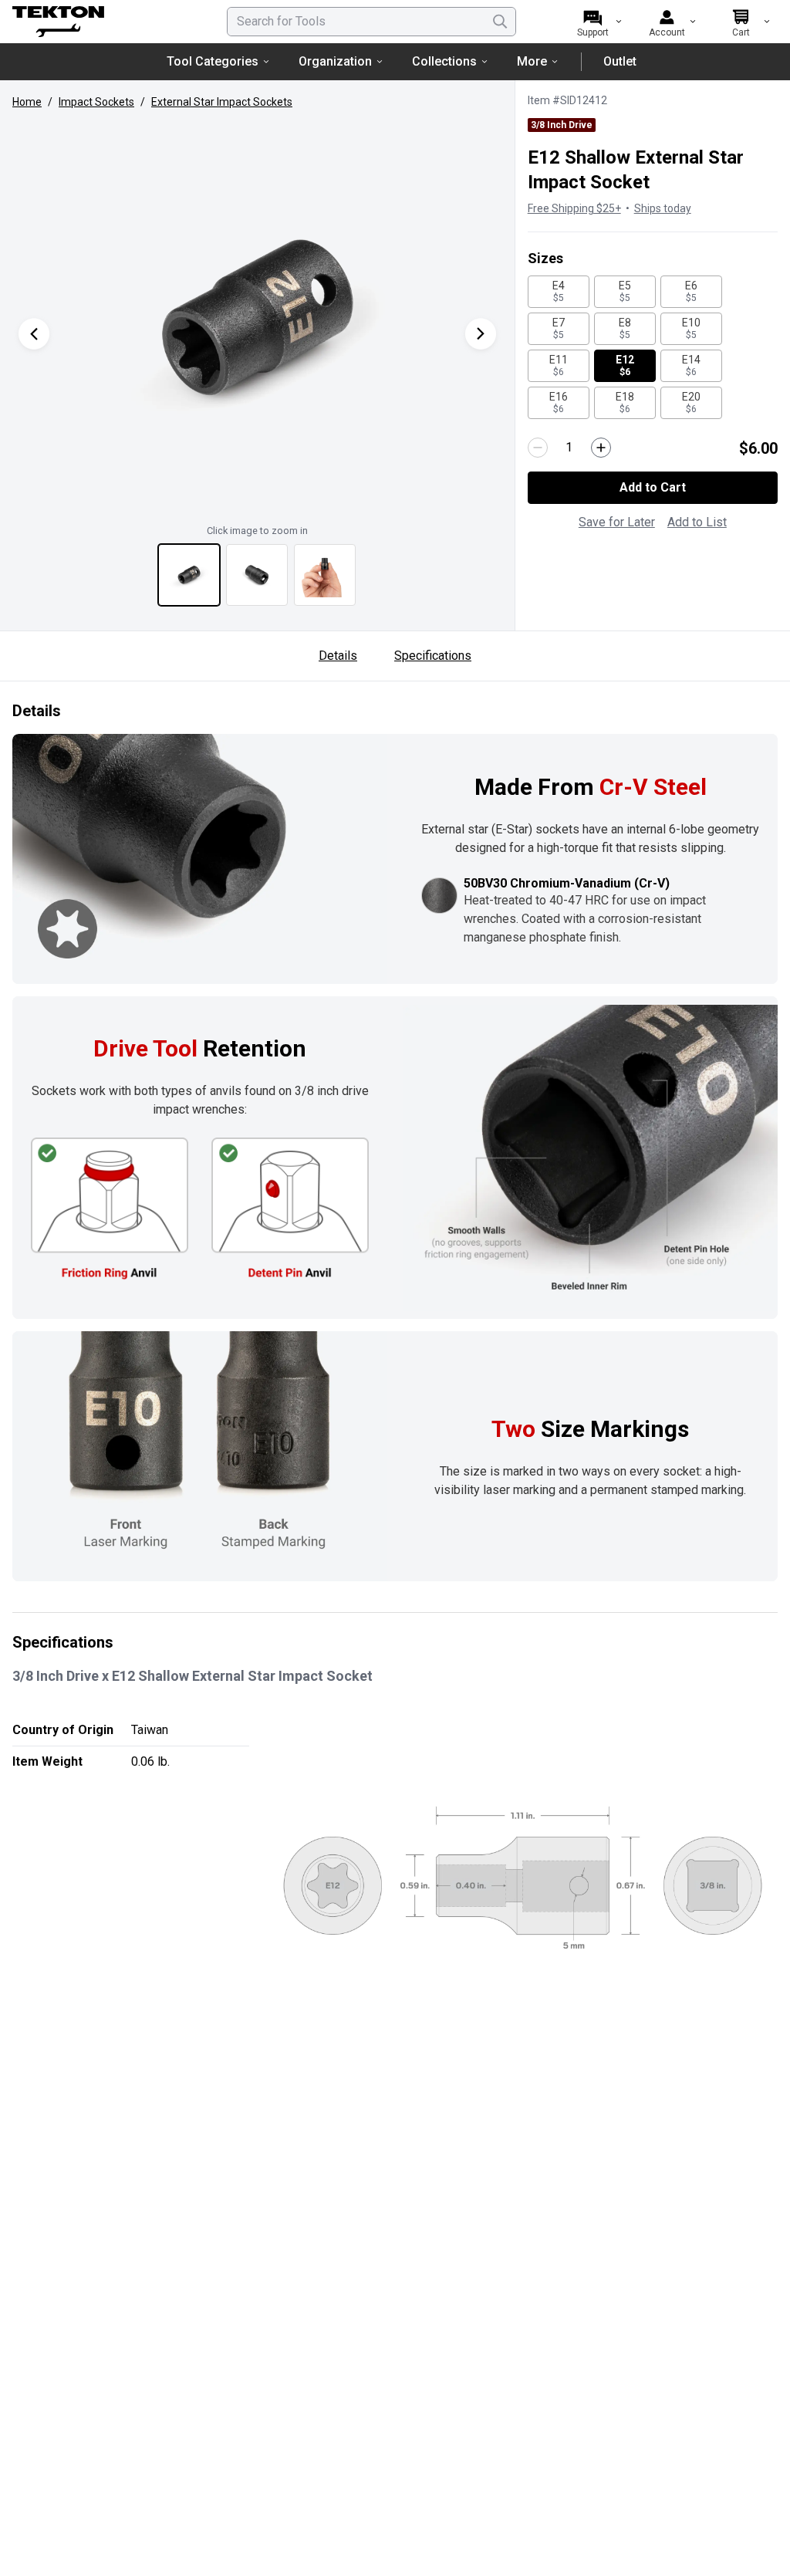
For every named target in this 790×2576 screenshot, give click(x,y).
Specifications (433, 656)
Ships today (663, 208)
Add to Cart (653, 487)
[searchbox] (371, 22)
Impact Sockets (96, 102)
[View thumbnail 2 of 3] (257, 575)
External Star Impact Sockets (222, 102)
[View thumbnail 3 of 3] (325, 575)
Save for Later (617, 522)
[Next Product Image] (481, 334)
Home (27, 102)
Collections (444, 61)
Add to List (697, 522)
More (532, 61)
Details (338, 656)
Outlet (620, 61)
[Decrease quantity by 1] (538, 448)
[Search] (500, 22)
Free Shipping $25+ (574, 208)
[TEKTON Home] (100, 22)
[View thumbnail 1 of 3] (189, 575)
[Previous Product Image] (34, 334)
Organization (335, 61)
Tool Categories (213, 61)
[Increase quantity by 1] (601, 448)
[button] (257, 318)
